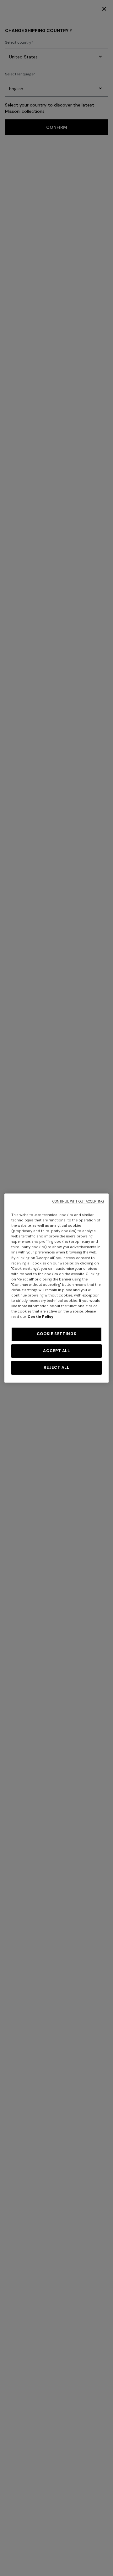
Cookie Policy (40, 1317)
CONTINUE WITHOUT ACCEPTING (78, 1201)
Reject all (56, 1367)
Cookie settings (56, 1334)
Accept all (56, 1351)
